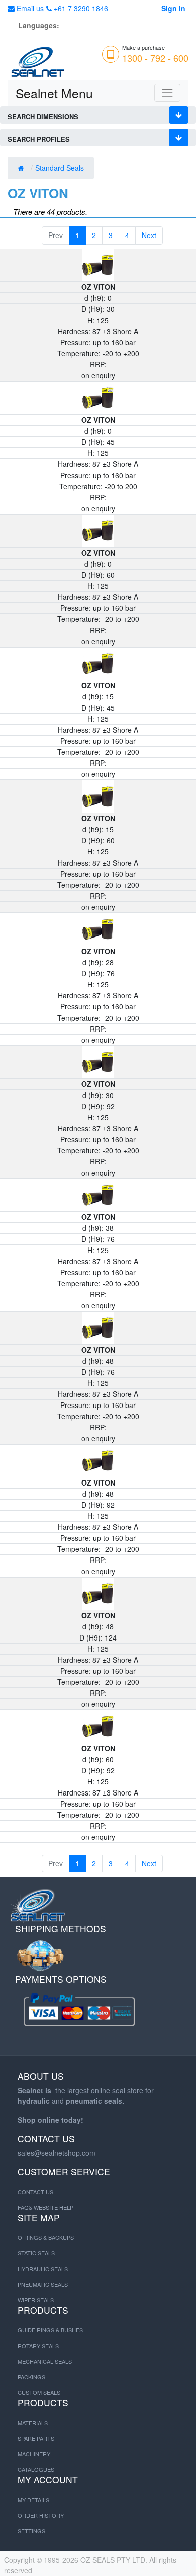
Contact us (35, 2192)
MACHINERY (34, 2454)
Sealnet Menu (54, 93)
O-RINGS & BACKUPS (46, 2237)
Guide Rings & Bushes (50, 2330)
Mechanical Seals (45, 2361)
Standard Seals (61, 168)
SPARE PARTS (36, 2438)
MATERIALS (33, 2423)
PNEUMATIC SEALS (43, 2284)
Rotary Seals (38, 2346)
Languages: (39, 25)
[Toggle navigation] (167, 93)
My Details (33, 2500)
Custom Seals (39, 2392)
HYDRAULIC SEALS (43, 2269)
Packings (31, 2377)
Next (149, 235)
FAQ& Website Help (45, 2207)
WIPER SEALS (36, 2300)
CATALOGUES (36, 2469)
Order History (41, 2515)
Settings (31, 2531)
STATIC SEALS (36, 2253)
